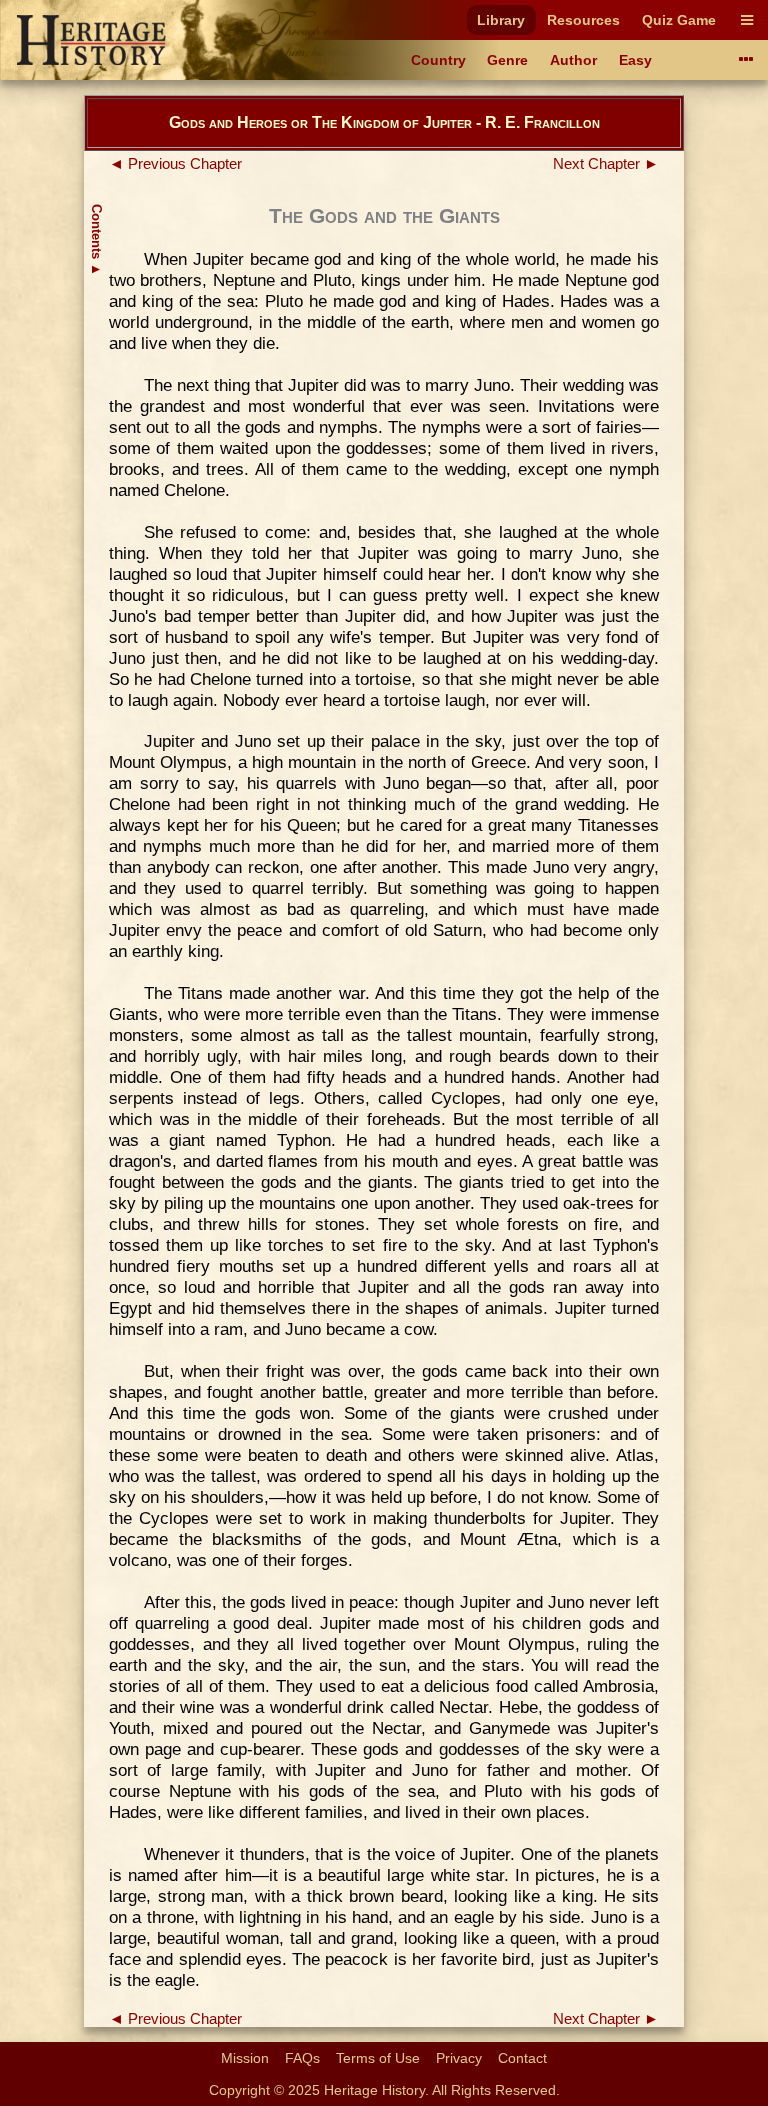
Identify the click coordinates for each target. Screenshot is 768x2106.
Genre (507, 60)
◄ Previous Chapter (175, 164)
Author (573, 60)
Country (438, 60)
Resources (583, 20)
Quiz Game (679, 20)
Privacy (459, 2058)
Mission (245, 2058)
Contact (522, 2058)
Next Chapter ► (606, 164)
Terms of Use (378, 2058)
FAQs (302, 2058)
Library (501, 20)
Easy (635, 60)
